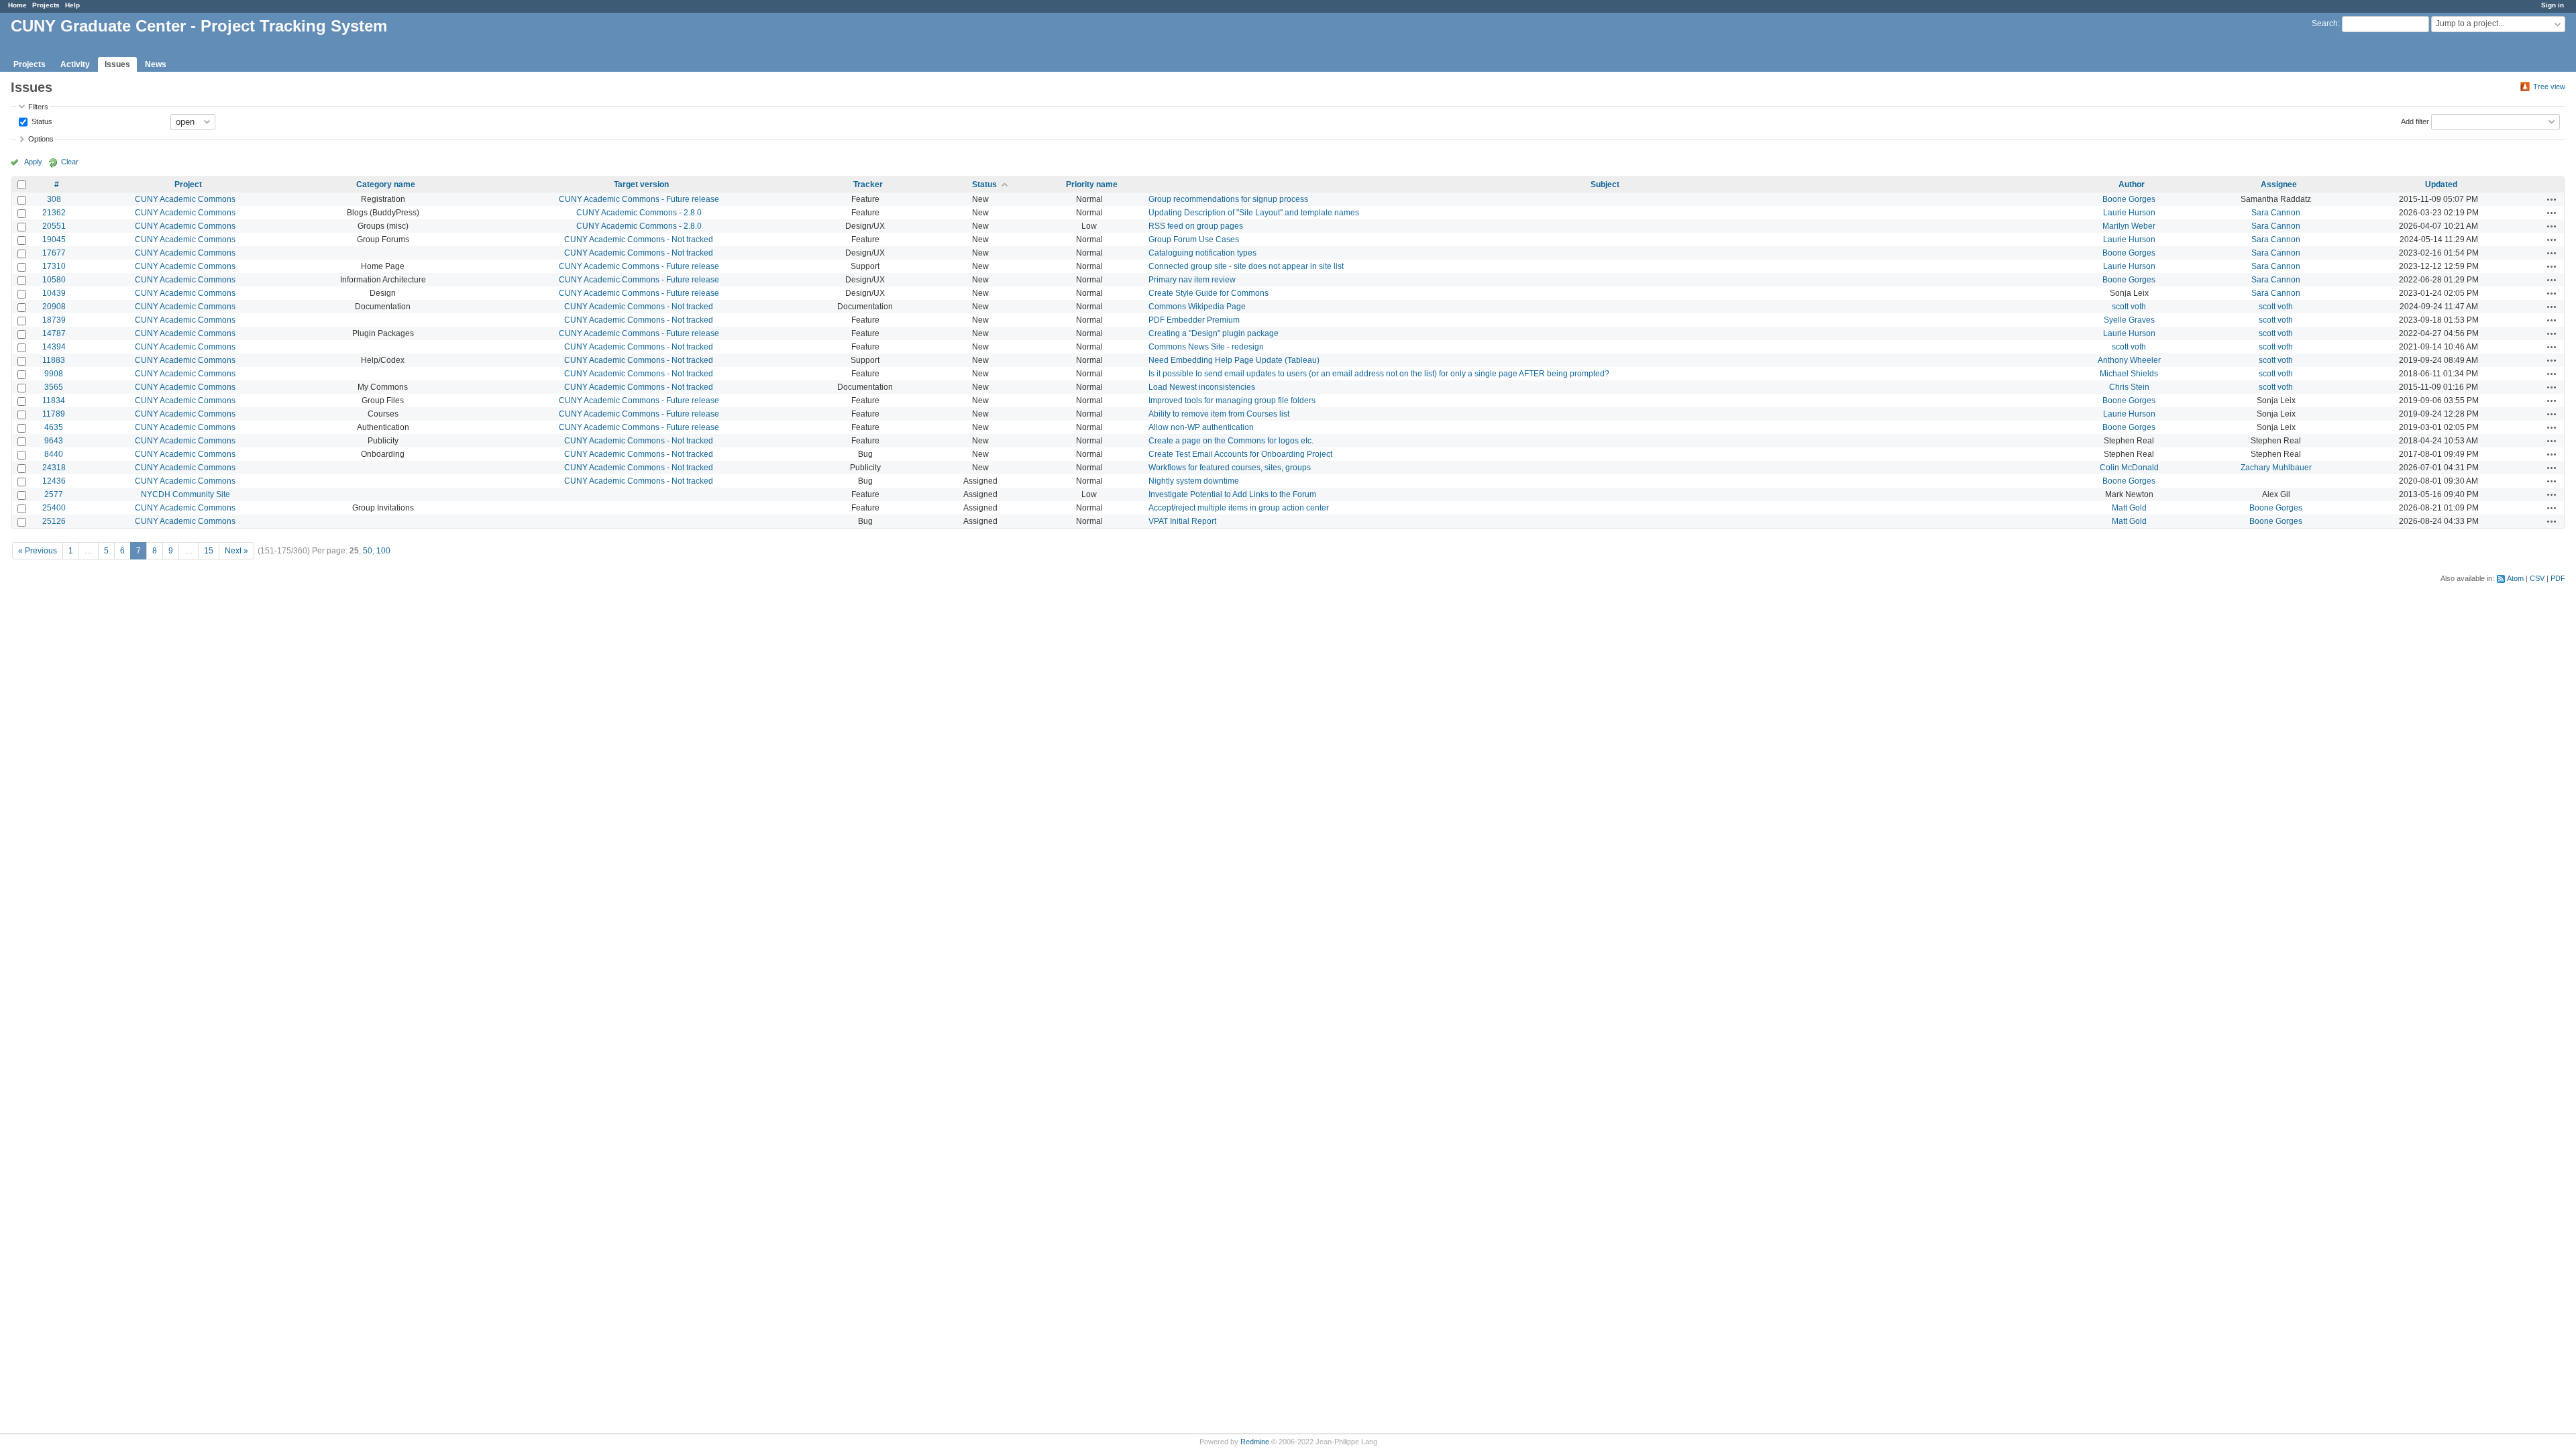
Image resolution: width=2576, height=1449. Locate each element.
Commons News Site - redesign (1206, 347)
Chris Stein (2129, 387)
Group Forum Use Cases (1194, 239)
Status (41, 121)
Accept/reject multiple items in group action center (1239, 508)
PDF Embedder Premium (1194, 320)
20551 (54, 226)
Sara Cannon (2276, 213)
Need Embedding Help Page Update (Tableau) (1234, 360)
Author (2132, 184)
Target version (641, 184)
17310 (54, 266)
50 (368, 551)
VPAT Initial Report (1182, 521)
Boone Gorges (2129, 199)
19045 (54, 239)
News (156, 64)
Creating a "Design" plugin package (1214, 333)
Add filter (2415, 121)
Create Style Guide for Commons (1209, 293)
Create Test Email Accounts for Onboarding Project (1240, 454)
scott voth (2129, 307)
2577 (54, 494)
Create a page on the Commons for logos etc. (1231, 441)
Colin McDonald (2129, 468)
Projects (46, 5)
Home (17, 5)
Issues (117, 64)
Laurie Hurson (2129, 213)
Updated (2441, 184)
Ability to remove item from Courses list (1219, 414)
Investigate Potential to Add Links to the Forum (1232, 494)
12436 (54, 481)
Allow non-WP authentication (1201, 427)
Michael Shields (2129, 374)
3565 (54, 387)
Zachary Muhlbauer (2276, 468)
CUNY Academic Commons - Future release (639, 199)
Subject (1605, 184)
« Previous (38, 551)
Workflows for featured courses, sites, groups (1230, 468)
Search (2325, 23)
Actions (2552, 199)
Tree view (2549, 87)
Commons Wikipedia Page (1197, 307)
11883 (54, 360)
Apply (33, 162)
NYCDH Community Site (185, 494)
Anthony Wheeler (2129, 360)
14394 (54, 347)
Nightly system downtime (1194, 481)
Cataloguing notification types (1202, 253)
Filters (38, 107)
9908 (54, 374)
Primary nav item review (1192, 280)
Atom (2515, 578)
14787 (54, 333)
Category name (386, 184)
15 (209, 551)
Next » (236, 551)
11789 (54, 414)
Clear (70, 162)
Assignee (2279, 184)
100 (383, 551)
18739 (54, 320)
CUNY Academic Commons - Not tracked (639, 239)
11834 (54, 400)
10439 (54, 293)
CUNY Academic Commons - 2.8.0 (639, 213)
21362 (54, 213)
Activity (75, 64)
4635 (54, 427)
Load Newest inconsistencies (1202, 387)
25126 (54, 521)
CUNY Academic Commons (185, 199)
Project (188, 184)
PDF (2558, 578)
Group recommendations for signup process (1228, 199)
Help (72, 5)
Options (41, 139)
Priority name (1092, 184)
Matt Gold (2129, 508)
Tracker (868, 184)
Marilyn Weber (2129, 226)
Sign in (2553, 5)
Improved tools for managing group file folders (1232, 400)
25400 (54, 508)
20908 (54, 307)
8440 (54, 454)
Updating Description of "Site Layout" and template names (1254, 213)
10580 (54, 280)
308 (54, 199)
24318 (54, 468)
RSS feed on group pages (1196, 226)
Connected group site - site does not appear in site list (1246, 266)
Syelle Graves (2129, 320)
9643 (54, 441)
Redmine (1255, 1442)
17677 (54, 253)
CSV (2537, 578)
